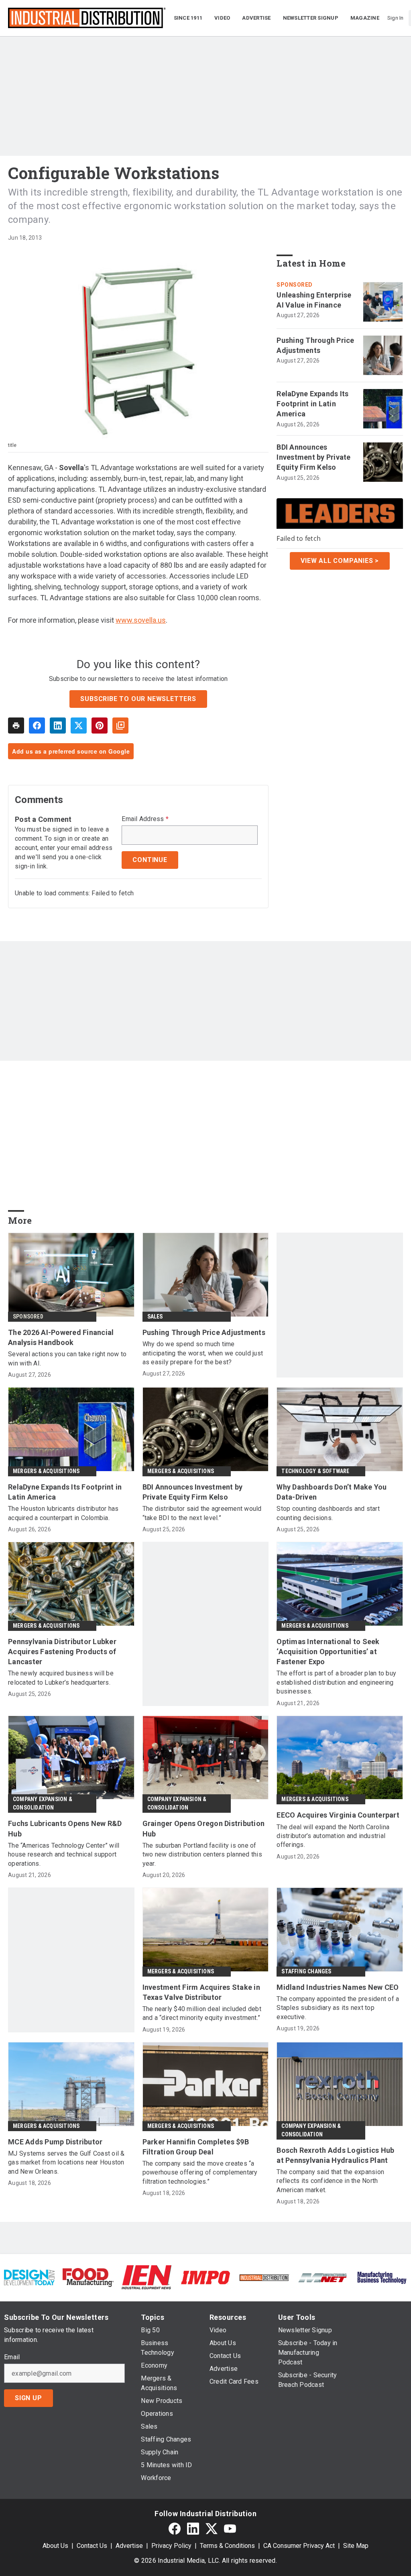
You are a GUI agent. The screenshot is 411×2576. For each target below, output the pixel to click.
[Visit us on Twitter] (212, 2528)
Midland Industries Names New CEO (338, 1987)
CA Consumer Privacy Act (299, 2546)
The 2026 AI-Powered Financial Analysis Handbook (61, 1337)
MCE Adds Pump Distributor (55, 2142)
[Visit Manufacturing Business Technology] (382, 2277)
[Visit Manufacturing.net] (323, 2277)
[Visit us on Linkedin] (193, 2528)
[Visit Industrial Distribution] (264, 2277)
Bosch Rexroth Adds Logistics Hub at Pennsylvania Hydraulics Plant (335, 2155)
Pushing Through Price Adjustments (315, 345)
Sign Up (28, 2398)
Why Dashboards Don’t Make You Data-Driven (332, 1492)
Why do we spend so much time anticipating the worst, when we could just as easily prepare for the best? (203, 1353)
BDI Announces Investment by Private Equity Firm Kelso (313, 457)
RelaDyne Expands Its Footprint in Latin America (312, 404)
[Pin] (100, 726)
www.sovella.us (141, 620)
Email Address (145, 819)
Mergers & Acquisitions (46, 1471)
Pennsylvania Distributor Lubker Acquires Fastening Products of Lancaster (62, 1652)
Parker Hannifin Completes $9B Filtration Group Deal (196, 2147)
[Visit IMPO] (205, 2277)
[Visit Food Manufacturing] (88, 2277)
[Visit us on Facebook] (175, 2528)
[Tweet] (79, 726)
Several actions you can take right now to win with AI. (67, 1358)
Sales (155, 1317)
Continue (150, 860)
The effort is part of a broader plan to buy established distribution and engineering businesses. (336, 1682)
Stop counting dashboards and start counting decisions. (328, 1513)
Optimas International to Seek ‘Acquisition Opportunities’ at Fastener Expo (328, 1652)
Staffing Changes (306, 1971)
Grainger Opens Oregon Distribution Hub (204, 1828)
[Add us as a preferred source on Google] (120, 726)
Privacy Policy (171, 2546)
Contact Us (92, 2546)
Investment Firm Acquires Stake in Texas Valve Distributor (201, 1992)
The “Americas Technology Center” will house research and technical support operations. (64, 1855)
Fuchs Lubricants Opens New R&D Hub (65, 1828)
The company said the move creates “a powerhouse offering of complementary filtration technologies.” (200, 2172)
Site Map (356, 2546)
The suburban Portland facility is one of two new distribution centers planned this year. (202, 1855)
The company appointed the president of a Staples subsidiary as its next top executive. (338, 2008)
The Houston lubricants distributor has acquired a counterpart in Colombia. (63, 1513)
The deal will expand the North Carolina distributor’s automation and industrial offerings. (333, 1836)
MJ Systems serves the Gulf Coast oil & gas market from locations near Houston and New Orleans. (66, 2162)
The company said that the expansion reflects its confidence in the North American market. (330, 2181)
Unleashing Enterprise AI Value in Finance (314, 300)
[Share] (37, 726)
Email (12, 2357)
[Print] (16, 726)
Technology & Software (315, 1471)
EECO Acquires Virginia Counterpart (338, 1815)
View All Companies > (340, 561)
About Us (55, 2546)
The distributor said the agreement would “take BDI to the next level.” (202, 1513)
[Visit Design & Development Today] (29, 2277)
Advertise (129, 2546)
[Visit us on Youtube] (230, 2528)
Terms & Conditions (227, 2546)
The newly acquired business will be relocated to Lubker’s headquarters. (61, 1678)
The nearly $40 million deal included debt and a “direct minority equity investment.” (202, 2013)
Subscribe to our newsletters (138, 699)
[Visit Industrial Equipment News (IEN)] (146, 2277)
